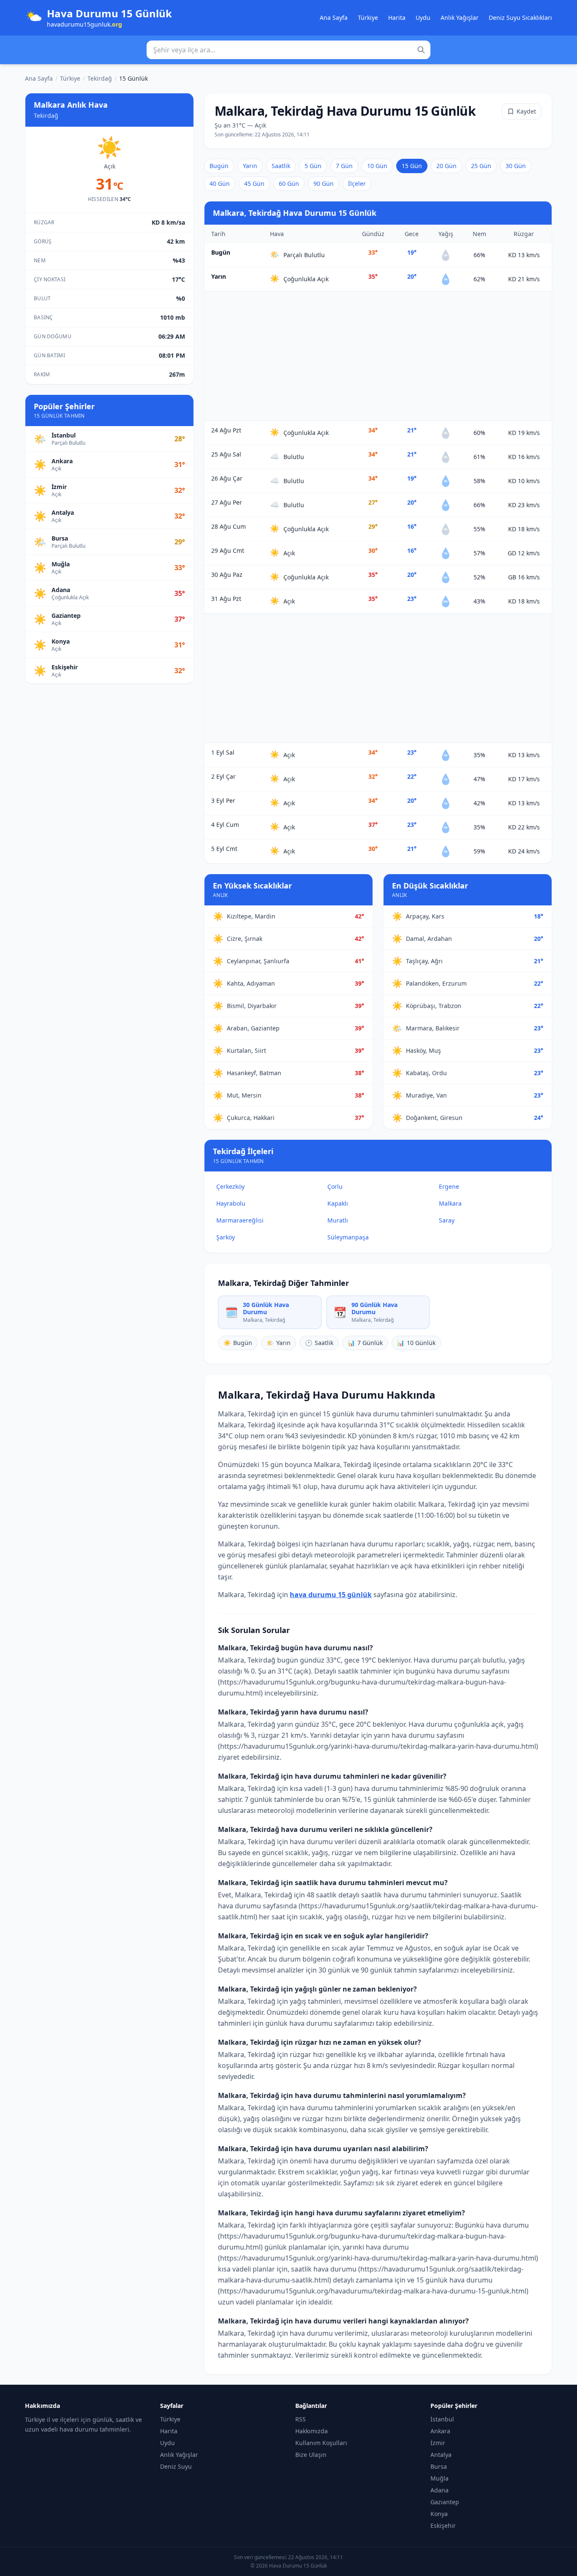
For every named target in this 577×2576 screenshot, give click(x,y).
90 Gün (324, 183)
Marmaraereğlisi (240, 1220)
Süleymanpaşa (348, 1237)
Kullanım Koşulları (321, 2443)
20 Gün (446, 166)
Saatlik (281, 166)
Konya (439, 2514)
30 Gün (516, 166)
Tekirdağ (100, 78)
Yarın (250, 166)
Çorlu (335, 1186)
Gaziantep (445, 2502)
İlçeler (357, 183)
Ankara (440, 2431)
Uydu (423, 18)
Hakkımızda (312, 2431)
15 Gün (412, 166)
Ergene (449, 1186)
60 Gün (289, 183)
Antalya (441, 2455)
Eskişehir (443, 2526)
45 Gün (254, 183)
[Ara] (421, 50)
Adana (440, 2490)
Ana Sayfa (334, 18)
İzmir (438, 2443)
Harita (397, 18)
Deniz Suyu (176, 2466)
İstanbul (442, 2419)
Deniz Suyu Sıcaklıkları (520, 18)
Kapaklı (338, 1203)
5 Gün (313, 166)
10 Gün (377, 166)
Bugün (219, 166)
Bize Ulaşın (311, 2455)
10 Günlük (416, 1343)
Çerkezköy (230, 1186)
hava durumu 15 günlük (331, 1595)
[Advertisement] (378, 356)
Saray (447, 1220)
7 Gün (344, 166)
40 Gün (220, 183)
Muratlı (338, 1220)
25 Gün (481, 166)
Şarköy (226, 1237)
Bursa (439, 2466)
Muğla (440, 2478)
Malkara (450, 1203)
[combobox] (288, 50)
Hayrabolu (231, 1203)
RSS (301, 2419)
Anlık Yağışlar (460, 18)
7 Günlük (365, 1343)
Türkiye (368, 18)
